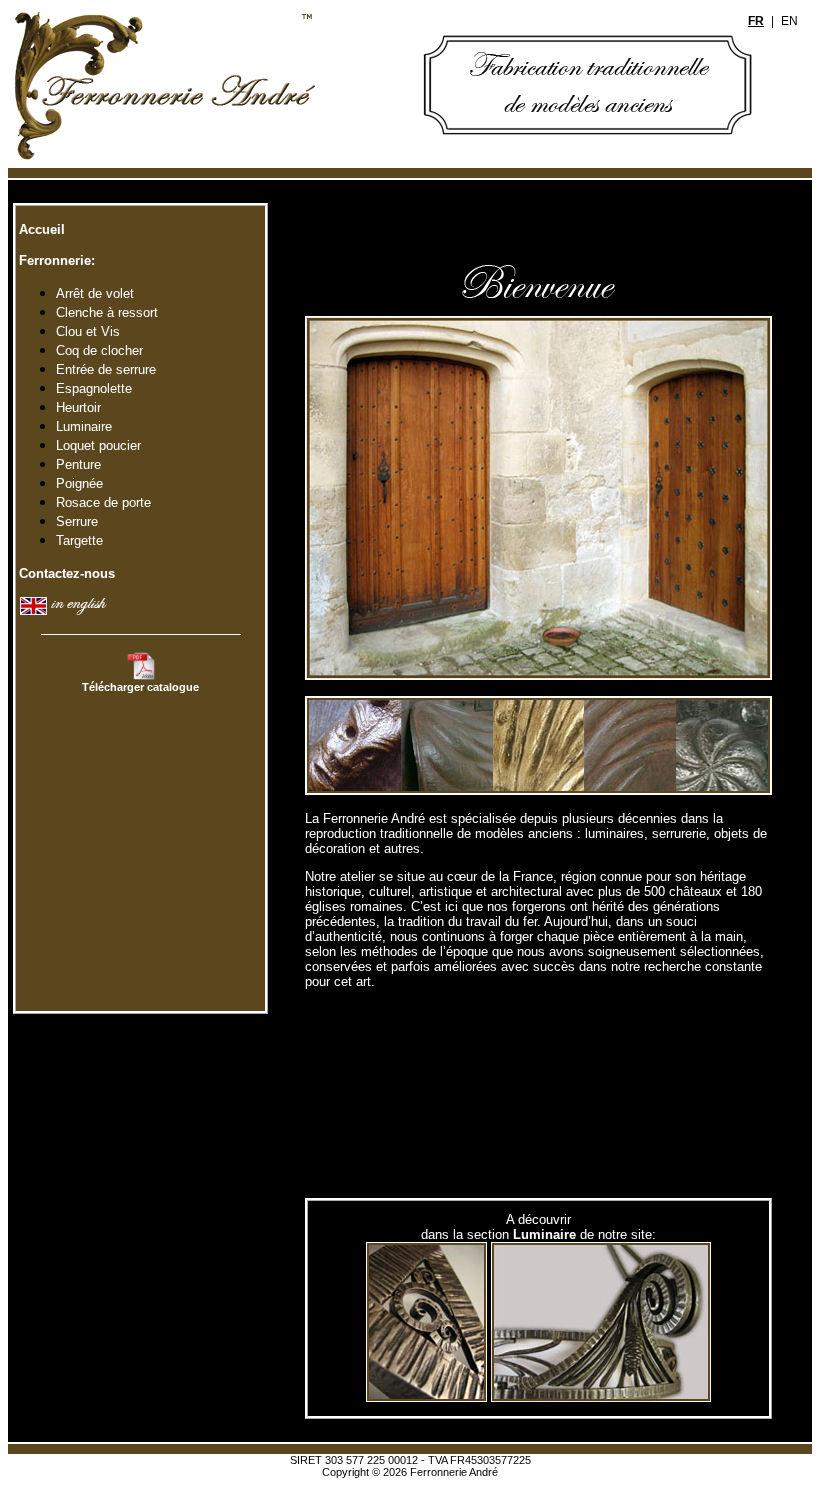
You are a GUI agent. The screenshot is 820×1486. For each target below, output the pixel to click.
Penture (78, 464)
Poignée (79, 483)
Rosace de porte (103, 502)
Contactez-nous (65, 573)
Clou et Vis (88, 331)
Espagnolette (94, 388)
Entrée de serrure (106, 369)
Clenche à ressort (107, 312)
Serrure (77, 521)
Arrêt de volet (95, 293)
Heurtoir (78, 407)
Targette (79, 540)
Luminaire (84, 426)
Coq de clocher (99, 350)
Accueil (40, 229)
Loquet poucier (98, 445)
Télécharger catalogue (140, 687)
